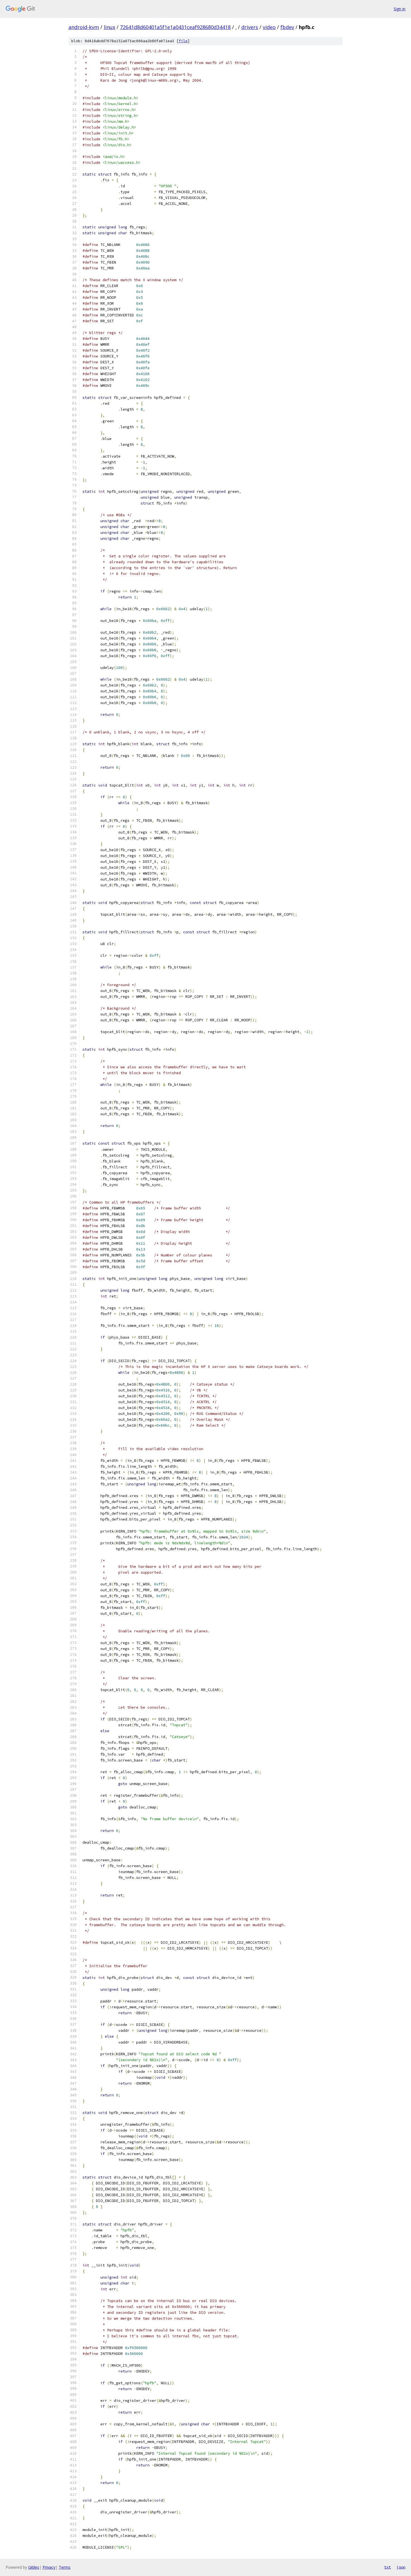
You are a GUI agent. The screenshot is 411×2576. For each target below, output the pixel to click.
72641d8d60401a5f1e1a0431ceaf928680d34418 (175, 27)
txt (388, 2567)
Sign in (400, 9)
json (401, 2567)
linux (109, 27)
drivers (250, 27)
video (269, 27)
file (183, 41)
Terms (65, 2567)
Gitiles (34, 2567)
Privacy (49, 2567)
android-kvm (84, 27)
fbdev (287, 27)
